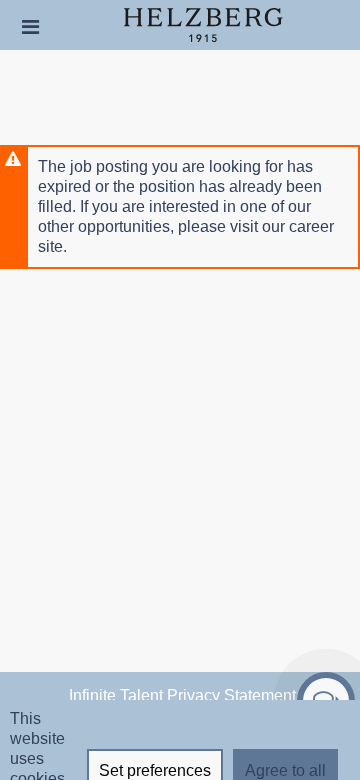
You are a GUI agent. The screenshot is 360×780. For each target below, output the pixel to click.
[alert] (180, 207)
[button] (30, 27)
